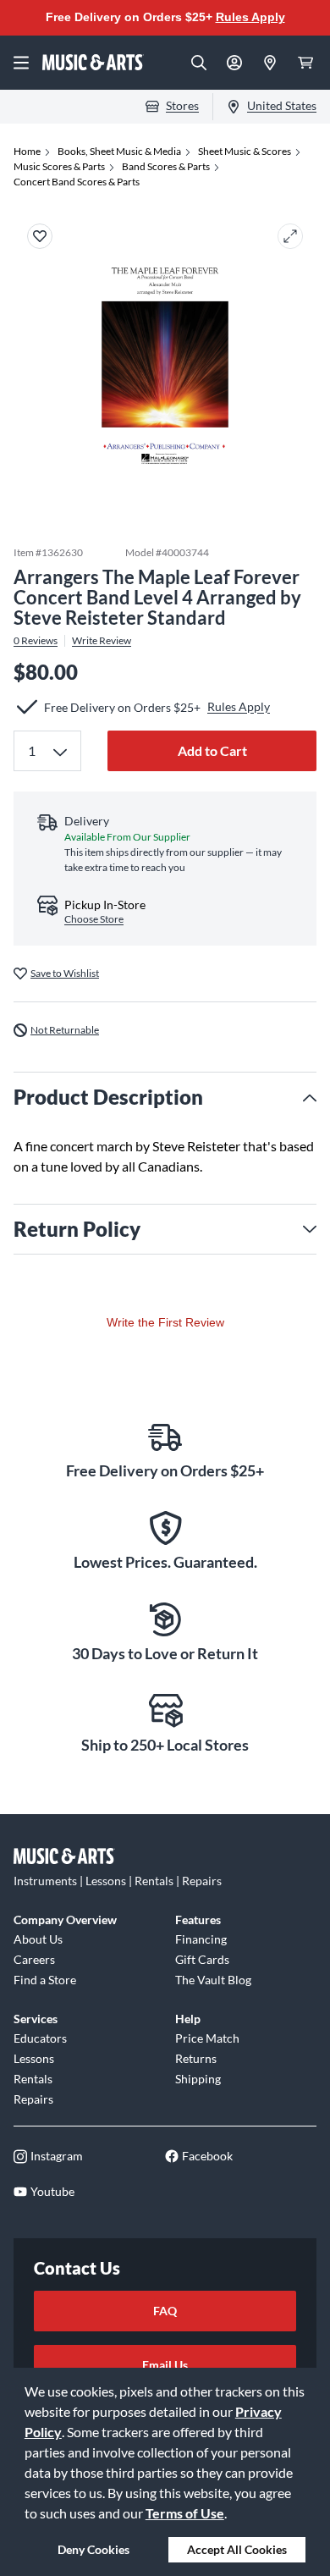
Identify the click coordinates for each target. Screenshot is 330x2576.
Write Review (102, 641)
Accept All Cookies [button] (237, 2549)
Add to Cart (212, 750)
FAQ (165, 2311)
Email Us (165, 2365)
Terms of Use (185, 2513)
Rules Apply (250, 17)
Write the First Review (165, 1322)
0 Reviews (36, 641)
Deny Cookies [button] (93, 2549)
